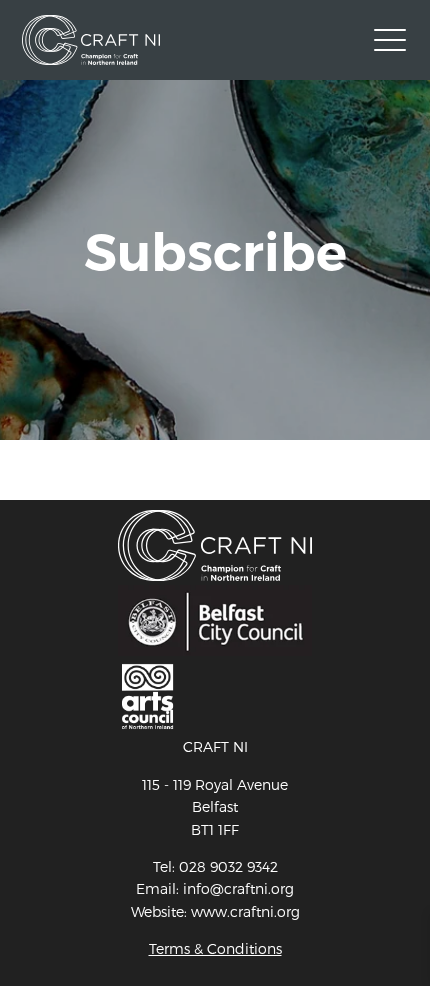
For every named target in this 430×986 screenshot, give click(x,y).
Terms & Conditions (215, 948)
